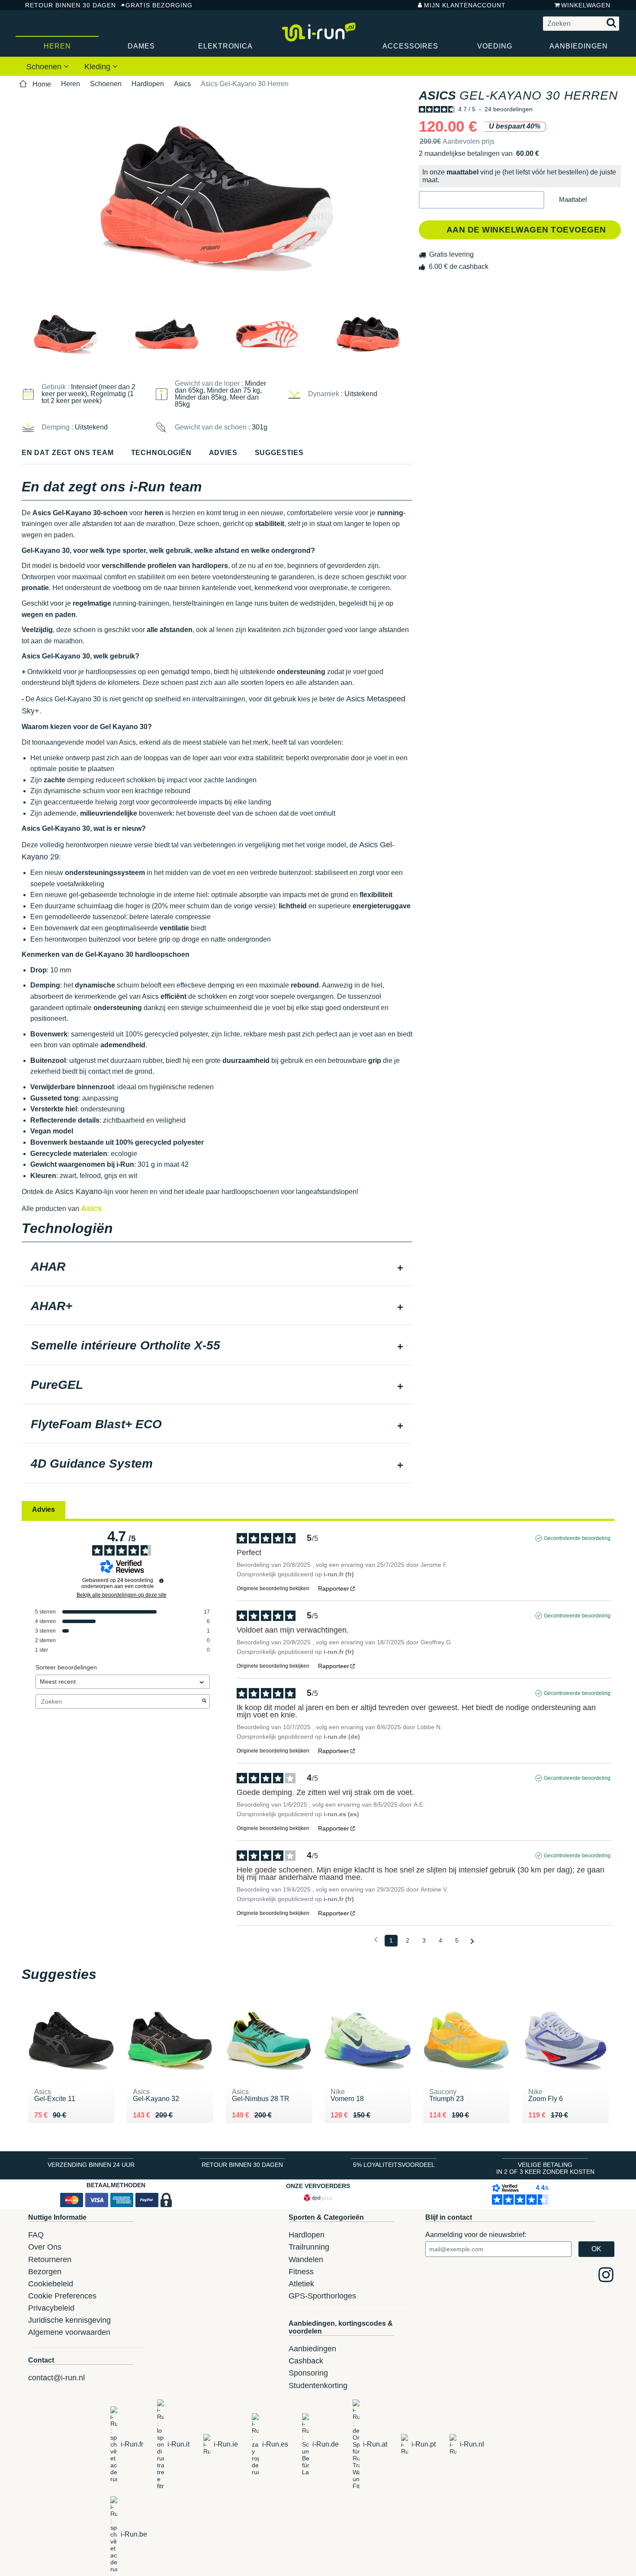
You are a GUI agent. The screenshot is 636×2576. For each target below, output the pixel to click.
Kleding (98, 67)
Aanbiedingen (579, 46)
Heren (57, 46)
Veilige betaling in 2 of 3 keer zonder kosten (545, 2168)
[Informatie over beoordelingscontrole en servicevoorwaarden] (161, 1581)
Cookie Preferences (62, 2296)
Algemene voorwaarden (69, 2332)
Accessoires (410, 46)
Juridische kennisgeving (69, 2320)
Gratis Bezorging (159, 5)
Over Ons (45, 2247)
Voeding (495, 46)
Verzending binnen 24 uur (91, 2165)
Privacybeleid (51, 2308)
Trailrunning (309, 2247)
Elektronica (225, 46)
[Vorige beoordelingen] (376, 1940)
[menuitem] (48, 66)
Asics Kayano (79, 1191)
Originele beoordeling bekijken (273, 1588)
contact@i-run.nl (56, 2378)
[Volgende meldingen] (472, 1941)
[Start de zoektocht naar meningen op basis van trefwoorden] (204, 1701)
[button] (482, 200)
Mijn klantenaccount (465, 5)
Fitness (301, 2272)
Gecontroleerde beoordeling (577, 1538)
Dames (141, 46)
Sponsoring (308, 2373)
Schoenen (45, 67)
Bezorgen (45, 2272)
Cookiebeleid (51, 2284)
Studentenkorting (318, 2386)
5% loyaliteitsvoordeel (394, 2165)
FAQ (36, 2235)
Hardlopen (148, 84)
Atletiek (301, 2284)
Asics (182, 84)
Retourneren (50, 2260)
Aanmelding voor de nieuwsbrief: (476, 2235)
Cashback (306, 2361)
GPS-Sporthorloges (322, 2296)
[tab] (217, 1268)
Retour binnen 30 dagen (67, 5)
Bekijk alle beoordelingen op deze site (122, 1595)
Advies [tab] (43, 1509)
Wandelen (306, 2260)
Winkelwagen (586, 5)
